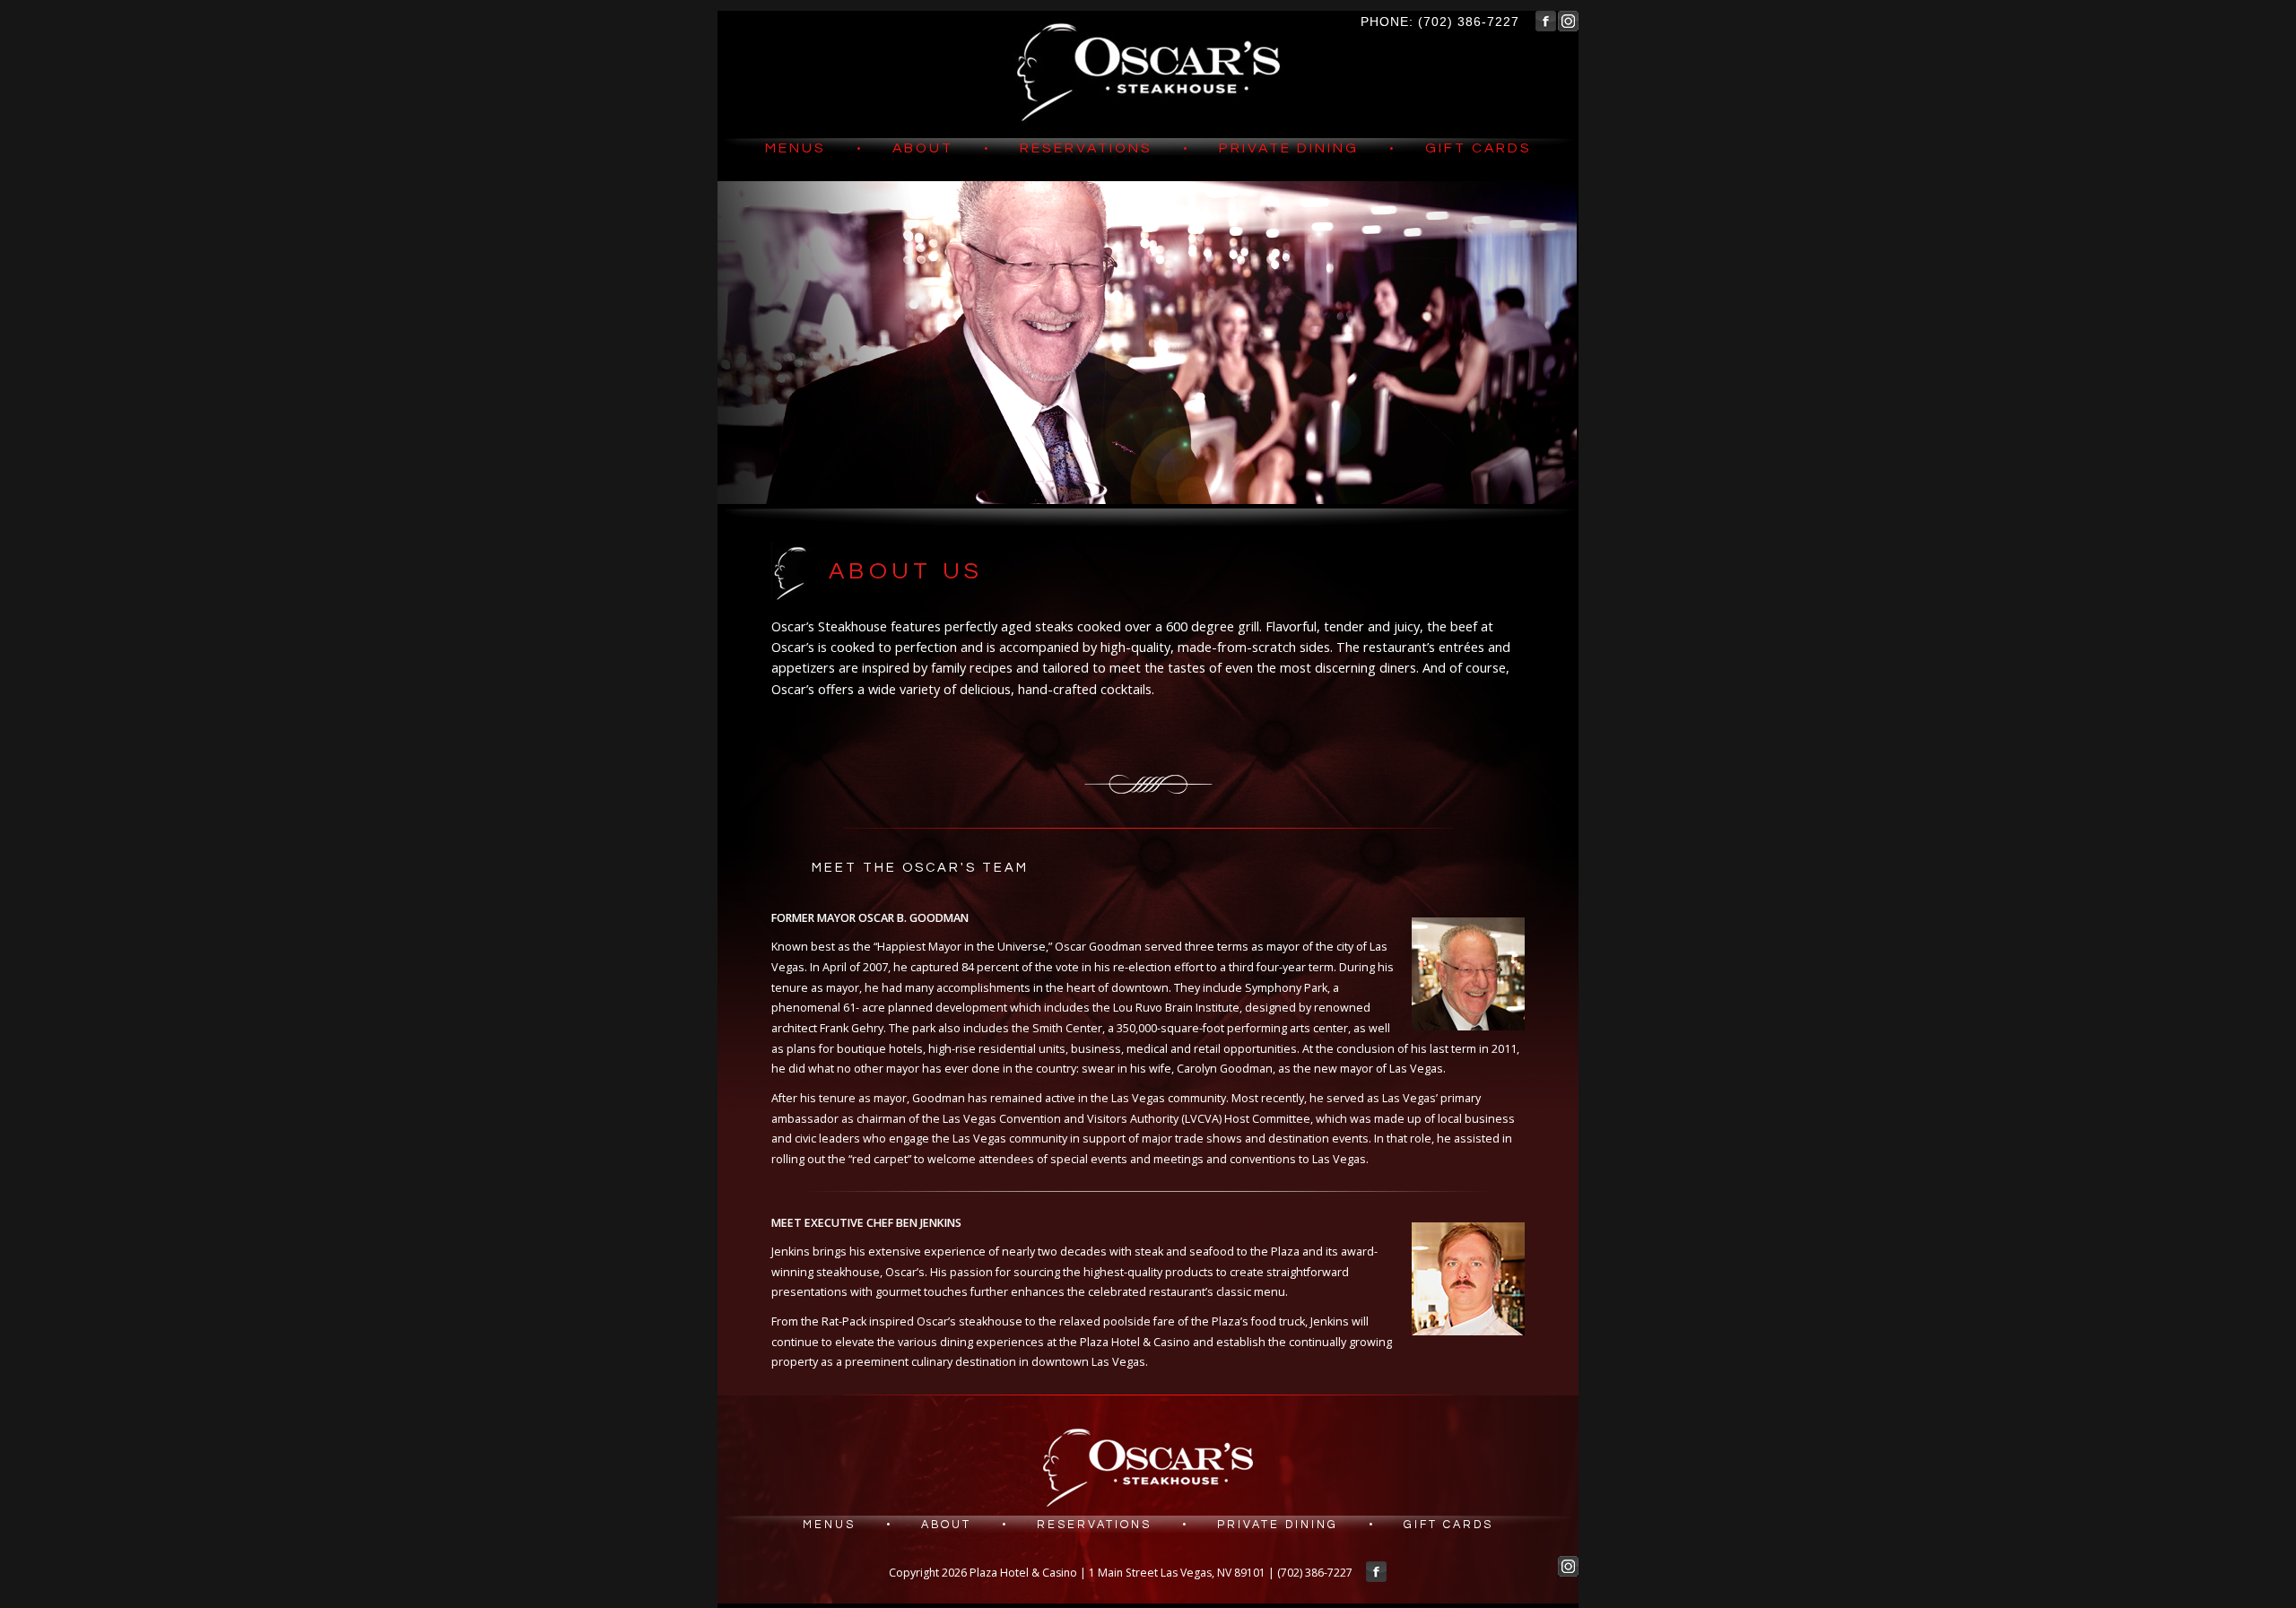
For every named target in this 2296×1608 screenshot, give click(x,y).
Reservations (1086, 148)
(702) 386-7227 (1469, 22)
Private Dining (1289, 148)
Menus (796, 148)
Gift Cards (1478, 148)
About (923, 148)
